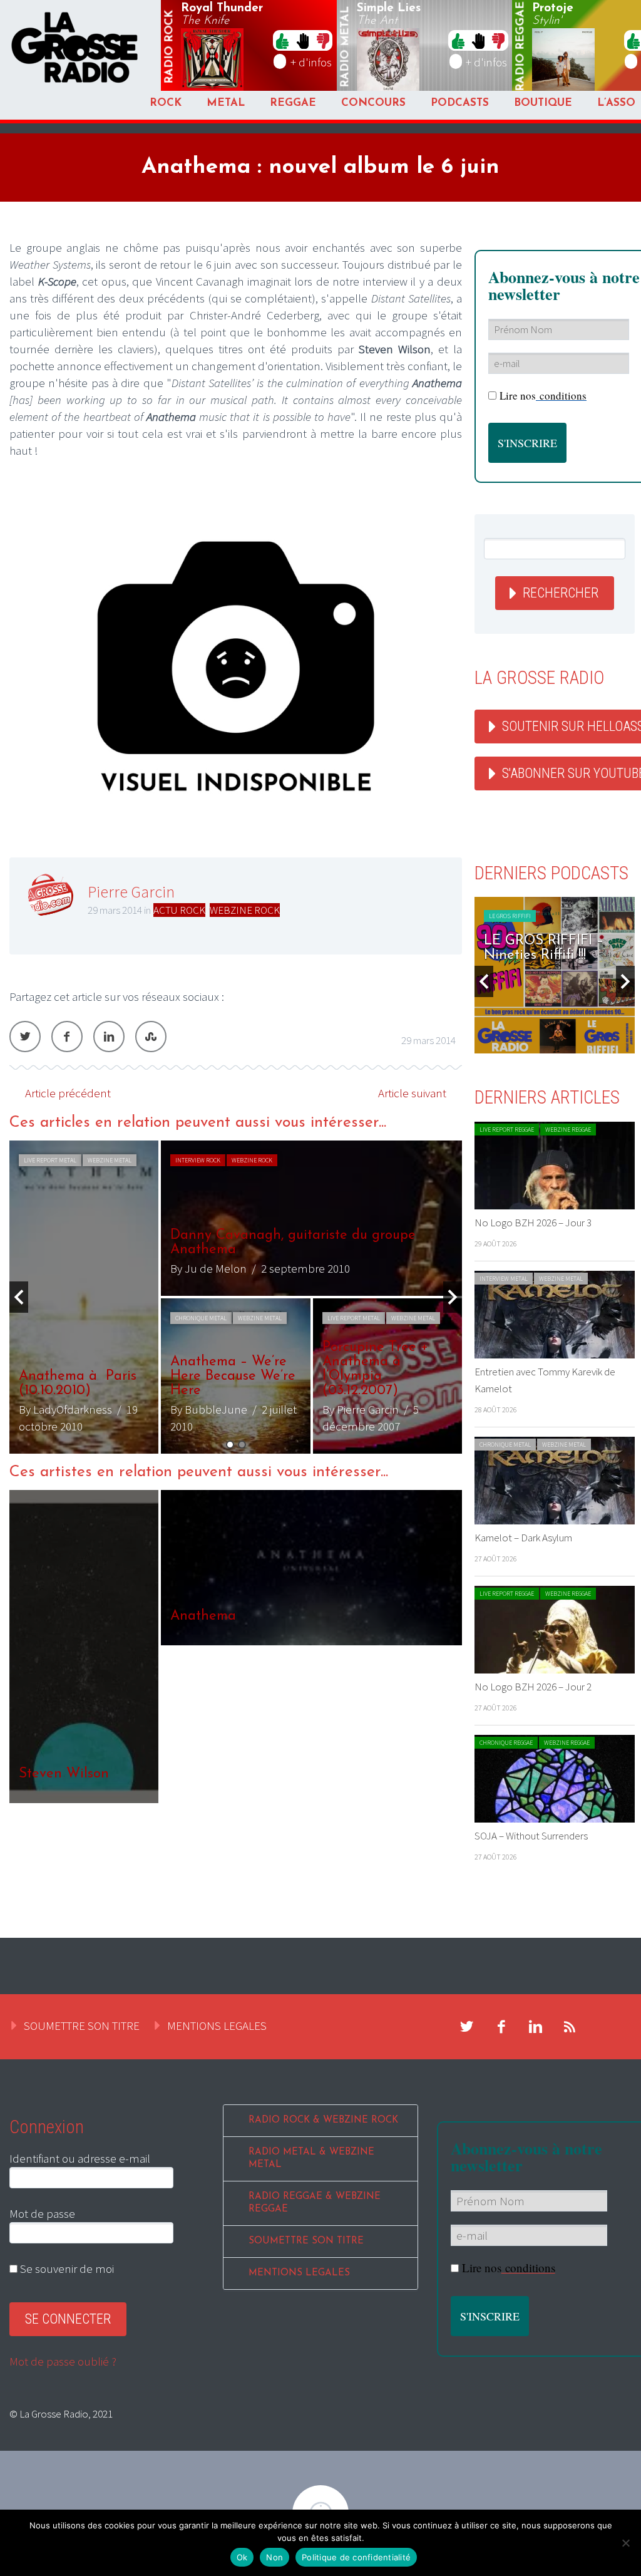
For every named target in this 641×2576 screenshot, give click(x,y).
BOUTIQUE (543, 103)
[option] (236, 1297)
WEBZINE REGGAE (568, 1130)
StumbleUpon (151, 1037)
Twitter (25, 1037)
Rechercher (561, 593)
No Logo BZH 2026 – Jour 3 (533, 1223)
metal (346, 47)
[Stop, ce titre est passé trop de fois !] (303, 40)
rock (170, 47)
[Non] (625, 2543)
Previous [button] (19, 1297)
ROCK (166, 103)
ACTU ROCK (179, 910)
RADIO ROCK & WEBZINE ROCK (323, 2120)
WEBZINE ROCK (245, 910)
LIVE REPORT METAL (50, 1160)
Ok (242, 2557)
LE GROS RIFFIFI (510, 916)
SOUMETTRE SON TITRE (82, 2025)
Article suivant (412, 1093)
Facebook (67, 1037)
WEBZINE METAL (110, 1160)
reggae (521, 47)
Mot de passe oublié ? (63, 2361)
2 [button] (242, 1445)
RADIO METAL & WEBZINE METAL (311, 2159)
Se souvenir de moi (66, 2268)
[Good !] (282, 40)
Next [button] (453, 1297)
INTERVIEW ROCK (198, 1160)
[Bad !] (323, 40)
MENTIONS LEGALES (217, 2025)
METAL (226, 103)
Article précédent (68, 1093)
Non (274, 2557)
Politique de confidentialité (356, 2557)
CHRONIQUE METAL (201, 1318)
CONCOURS (373, 103)
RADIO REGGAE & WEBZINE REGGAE (315, 2203)
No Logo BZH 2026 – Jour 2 (533, 1687)
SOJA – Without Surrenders (531, 1836)
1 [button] (230, 1445)
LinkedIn (109, 1037)
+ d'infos (311, 62)
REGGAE (293, 103)
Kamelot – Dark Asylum (523, 1538)
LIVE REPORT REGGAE (507, 1130)
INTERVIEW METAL (504, 1279)
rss (570, 2027)
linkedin (536, 2027)
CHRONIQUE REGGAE (506, 1743)
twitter (467, 2027)
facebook (501, 2027)
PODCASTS (460, 103)
